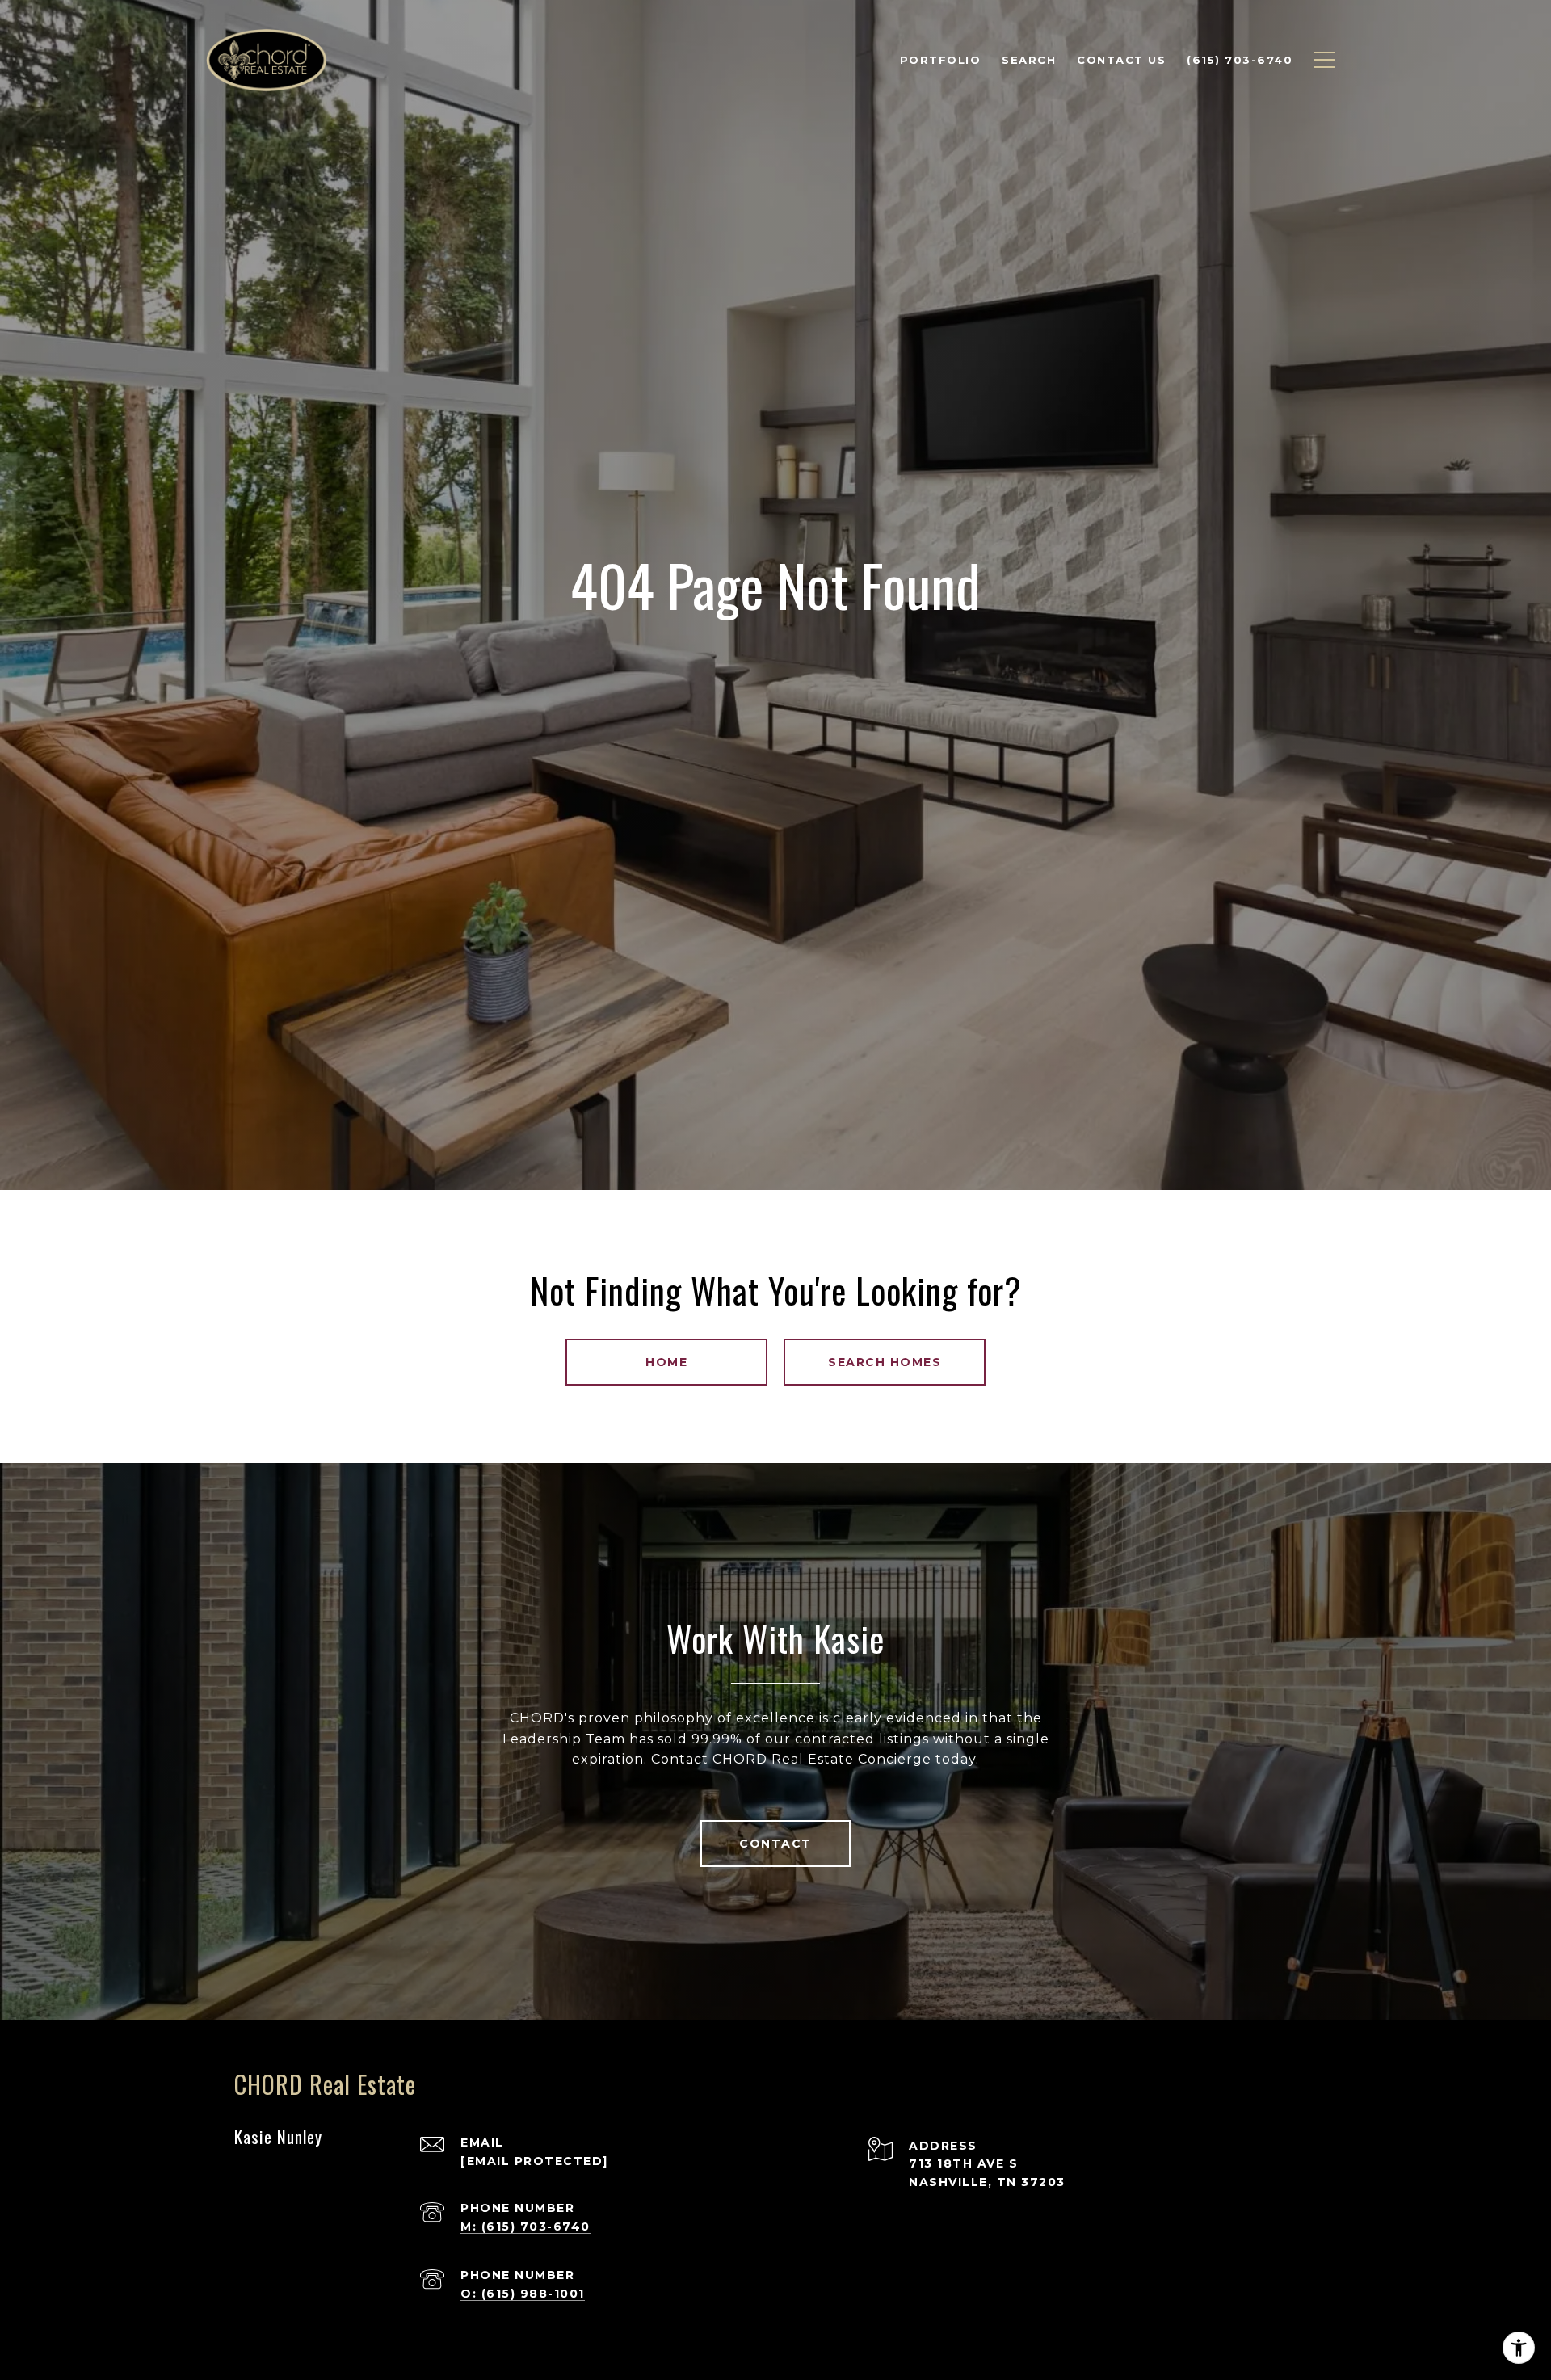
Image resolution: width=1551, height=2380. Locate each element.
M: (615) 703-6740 (525, 2227)
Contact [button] (775, 1844)
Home (666, 1362)
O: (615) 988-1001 (523, 2294)
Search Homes (885, 1362)
